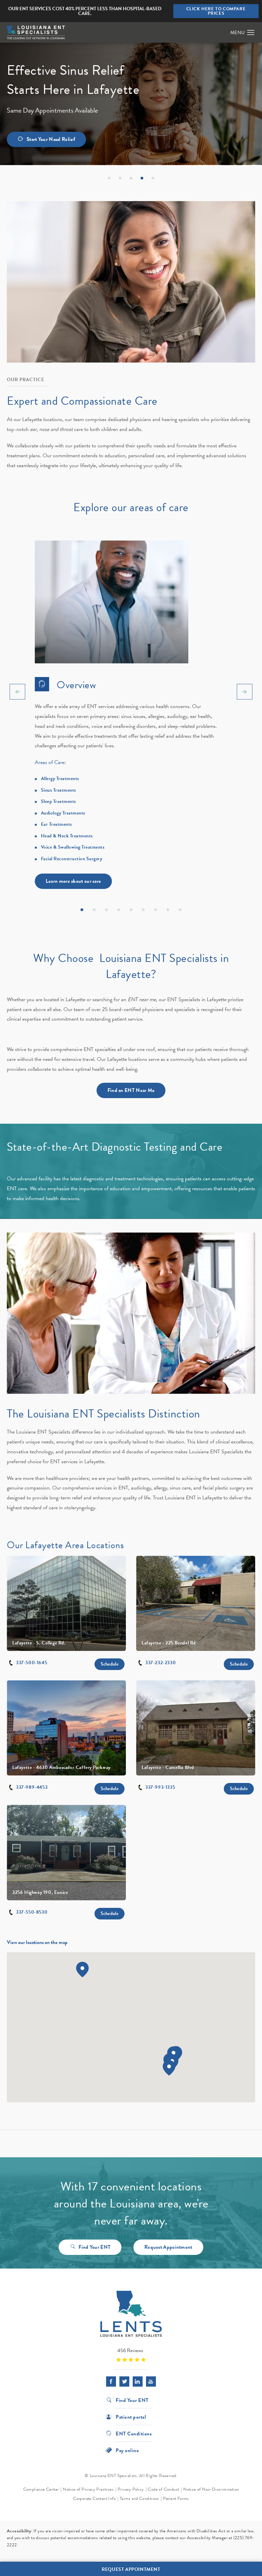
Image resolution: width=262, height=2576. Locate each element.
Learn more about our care (74, 881)
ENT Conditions (134, 2433)
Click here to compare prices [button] (216, 11)
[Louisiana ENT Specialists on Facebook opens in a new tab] (111, 2381)
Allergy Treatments (60, 779)
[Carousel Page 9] (180, 910)
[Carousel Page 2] (94, 910)
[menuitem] (111, 2381)
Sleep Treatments (59, 801)
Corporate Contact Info (94, 2499)
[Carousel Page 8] (168, 910)
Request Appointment (168, 2247)
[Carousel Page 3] (106, 910)
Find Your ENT (94, 2247)
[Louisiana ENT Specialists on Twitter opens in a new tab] (124, 2381)
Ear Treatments (56, 824)
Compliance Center (41, 2489)
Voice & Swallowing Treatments (73, 847)
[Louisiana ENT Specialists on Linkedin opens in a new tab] (138, 2381)
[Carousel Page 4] (119, 910)
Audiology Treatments (63, 813)
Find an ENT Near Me (131, 1090)
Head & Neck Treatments (67, 836)
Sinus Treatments (59, 790)
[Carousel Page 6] (143, 910)
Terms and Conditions (139, 2499)
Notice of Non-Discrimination (211, 2489)
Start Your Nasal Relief (51, 139)
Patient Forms (176, 2499)
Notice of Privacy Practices (88, 2489)
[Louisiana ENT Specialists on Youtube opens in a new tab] (151, 2381)
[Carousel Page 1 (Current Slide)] (82, 910)
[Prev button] (17, 692)
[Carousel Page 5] (131, 910)
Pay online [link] (127, 2450)
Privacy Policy (131, 2489)
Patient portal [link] (131, 2416)
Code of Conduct (163, 2489)
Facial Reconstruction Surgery (72, 859)
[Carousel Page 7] (156, 910)
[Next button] (245, 692)
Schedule (110, 1664)
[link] (131, 2355)
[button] (251, 33)
